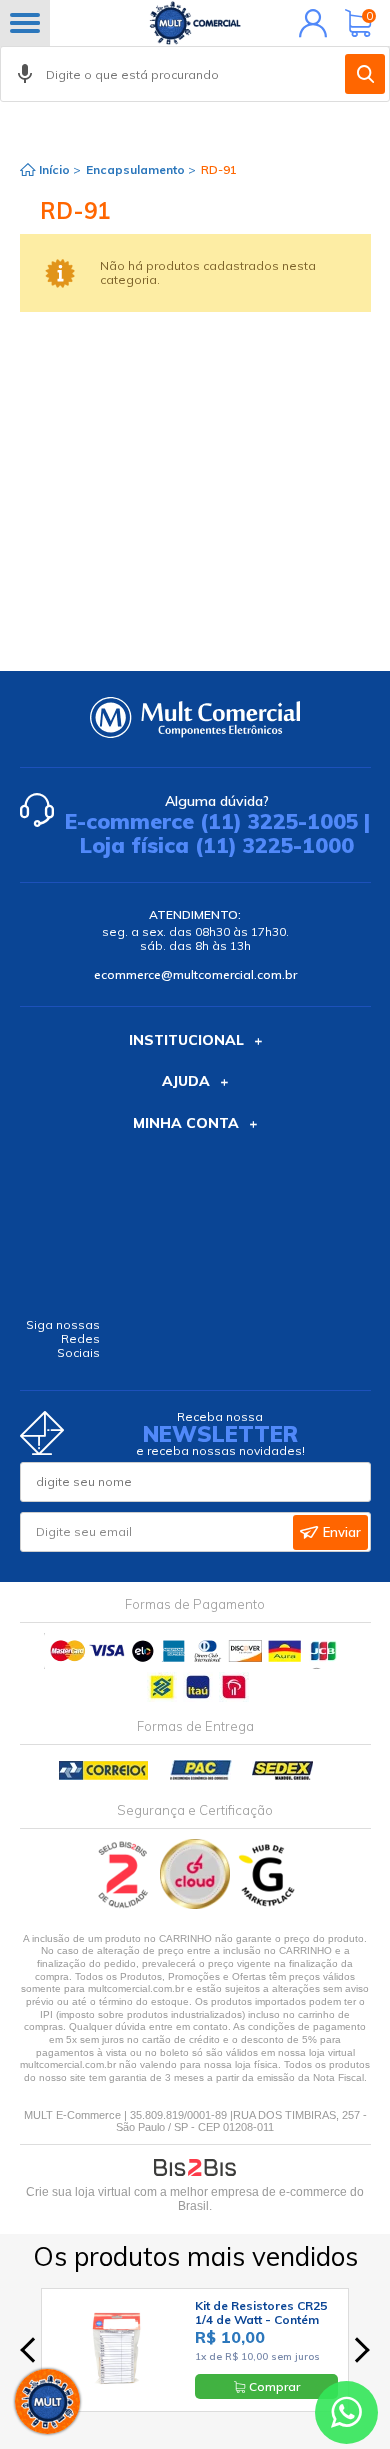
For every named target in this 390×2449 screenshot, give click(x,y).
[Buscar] (365, 74)
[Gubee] (268, 1904)
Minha (308, 23)
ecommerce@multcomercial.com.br (195, 974)
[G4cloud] (196, 1904)
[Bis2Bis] (123, 1904)
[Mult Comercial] (195, 23)
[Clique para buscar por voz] (25, 74)
